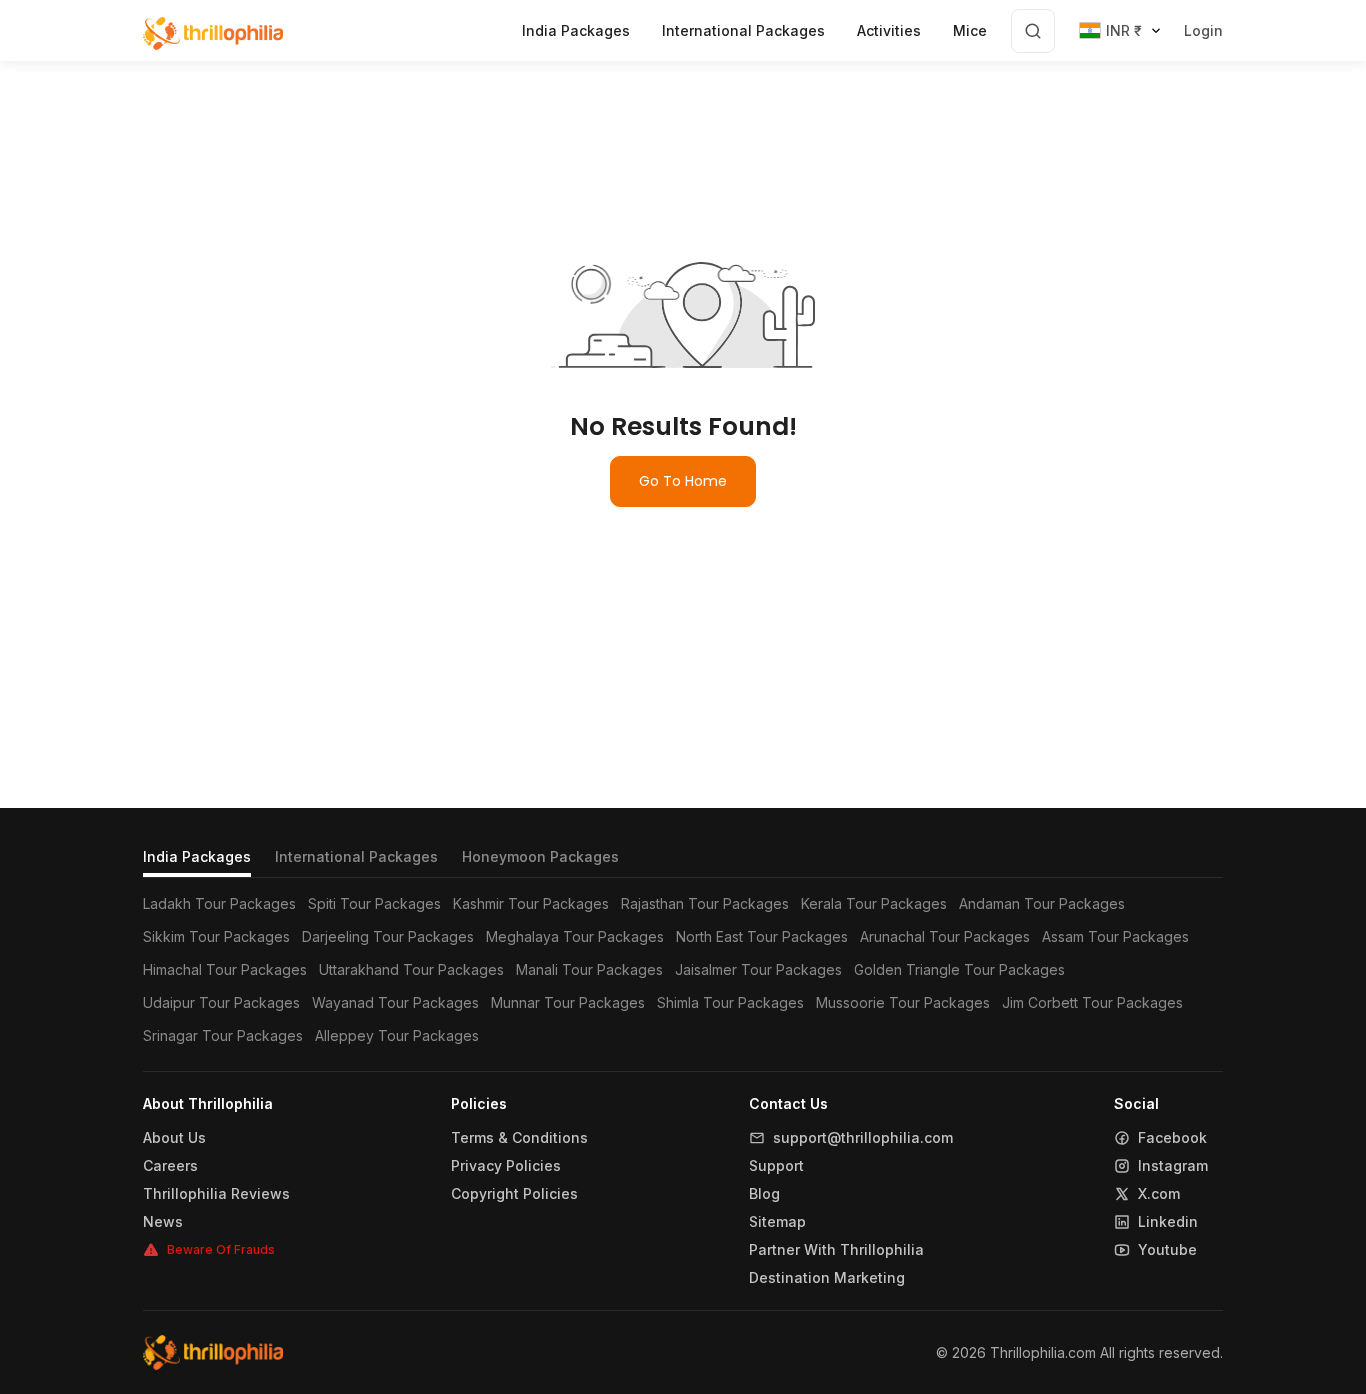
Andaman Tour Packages (1042, 903)
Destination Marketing (827, 1278)
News (163, 1222)
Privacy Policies (506, 1166)
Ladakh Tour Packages (219, 903)
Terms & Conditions (519, 1138)
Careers (170, 1166)
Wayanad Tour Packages (395, 1002)
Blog (764, 1194)
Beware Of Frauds (221, 1249)
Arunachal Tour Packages (945, 936)
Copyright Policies (514, 1194)
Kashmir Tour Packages (531, 903)
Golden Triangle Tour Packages (959, 969)
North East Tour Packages (762, 936)
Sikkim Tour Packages (216, 936)
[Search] (1033, 31)
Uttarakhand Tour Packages (411, 969)
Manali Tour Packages (589, 969)
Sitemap (777, 1222)
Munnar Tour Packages (568, 1002)
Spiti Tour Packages (374, 903)
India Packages (197, 856)
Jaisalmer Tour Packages (758, 969)
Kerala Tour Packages (874, 903)
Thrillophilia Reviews (216, 1194)
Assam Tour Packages (1115, 936)
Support (776, 1166)
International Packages (356, 856)
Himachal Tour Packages (225, 969)
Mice (970, 30)
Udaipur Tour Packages (221, 1002)
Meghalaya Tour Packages (575, 936)
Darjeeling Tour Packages (388, 936)
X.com (1159, 1194)
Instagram (1173, 1166)
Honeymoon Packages (540, 856)
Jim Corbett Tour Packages (1092, 1002)
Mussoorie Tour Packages (903, 1002)
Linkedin (1168, 1222)
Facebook (1172, 1138)
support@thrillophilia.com (863, 1138)
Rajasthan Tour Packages (705, 903)
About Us (174, 1138)
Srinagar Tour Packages (223, 1035)
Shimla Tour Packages (730, 1002)
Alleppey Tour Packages (397, 1035)
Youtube (1167, 1250)
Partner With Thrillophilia (836, 1250)
